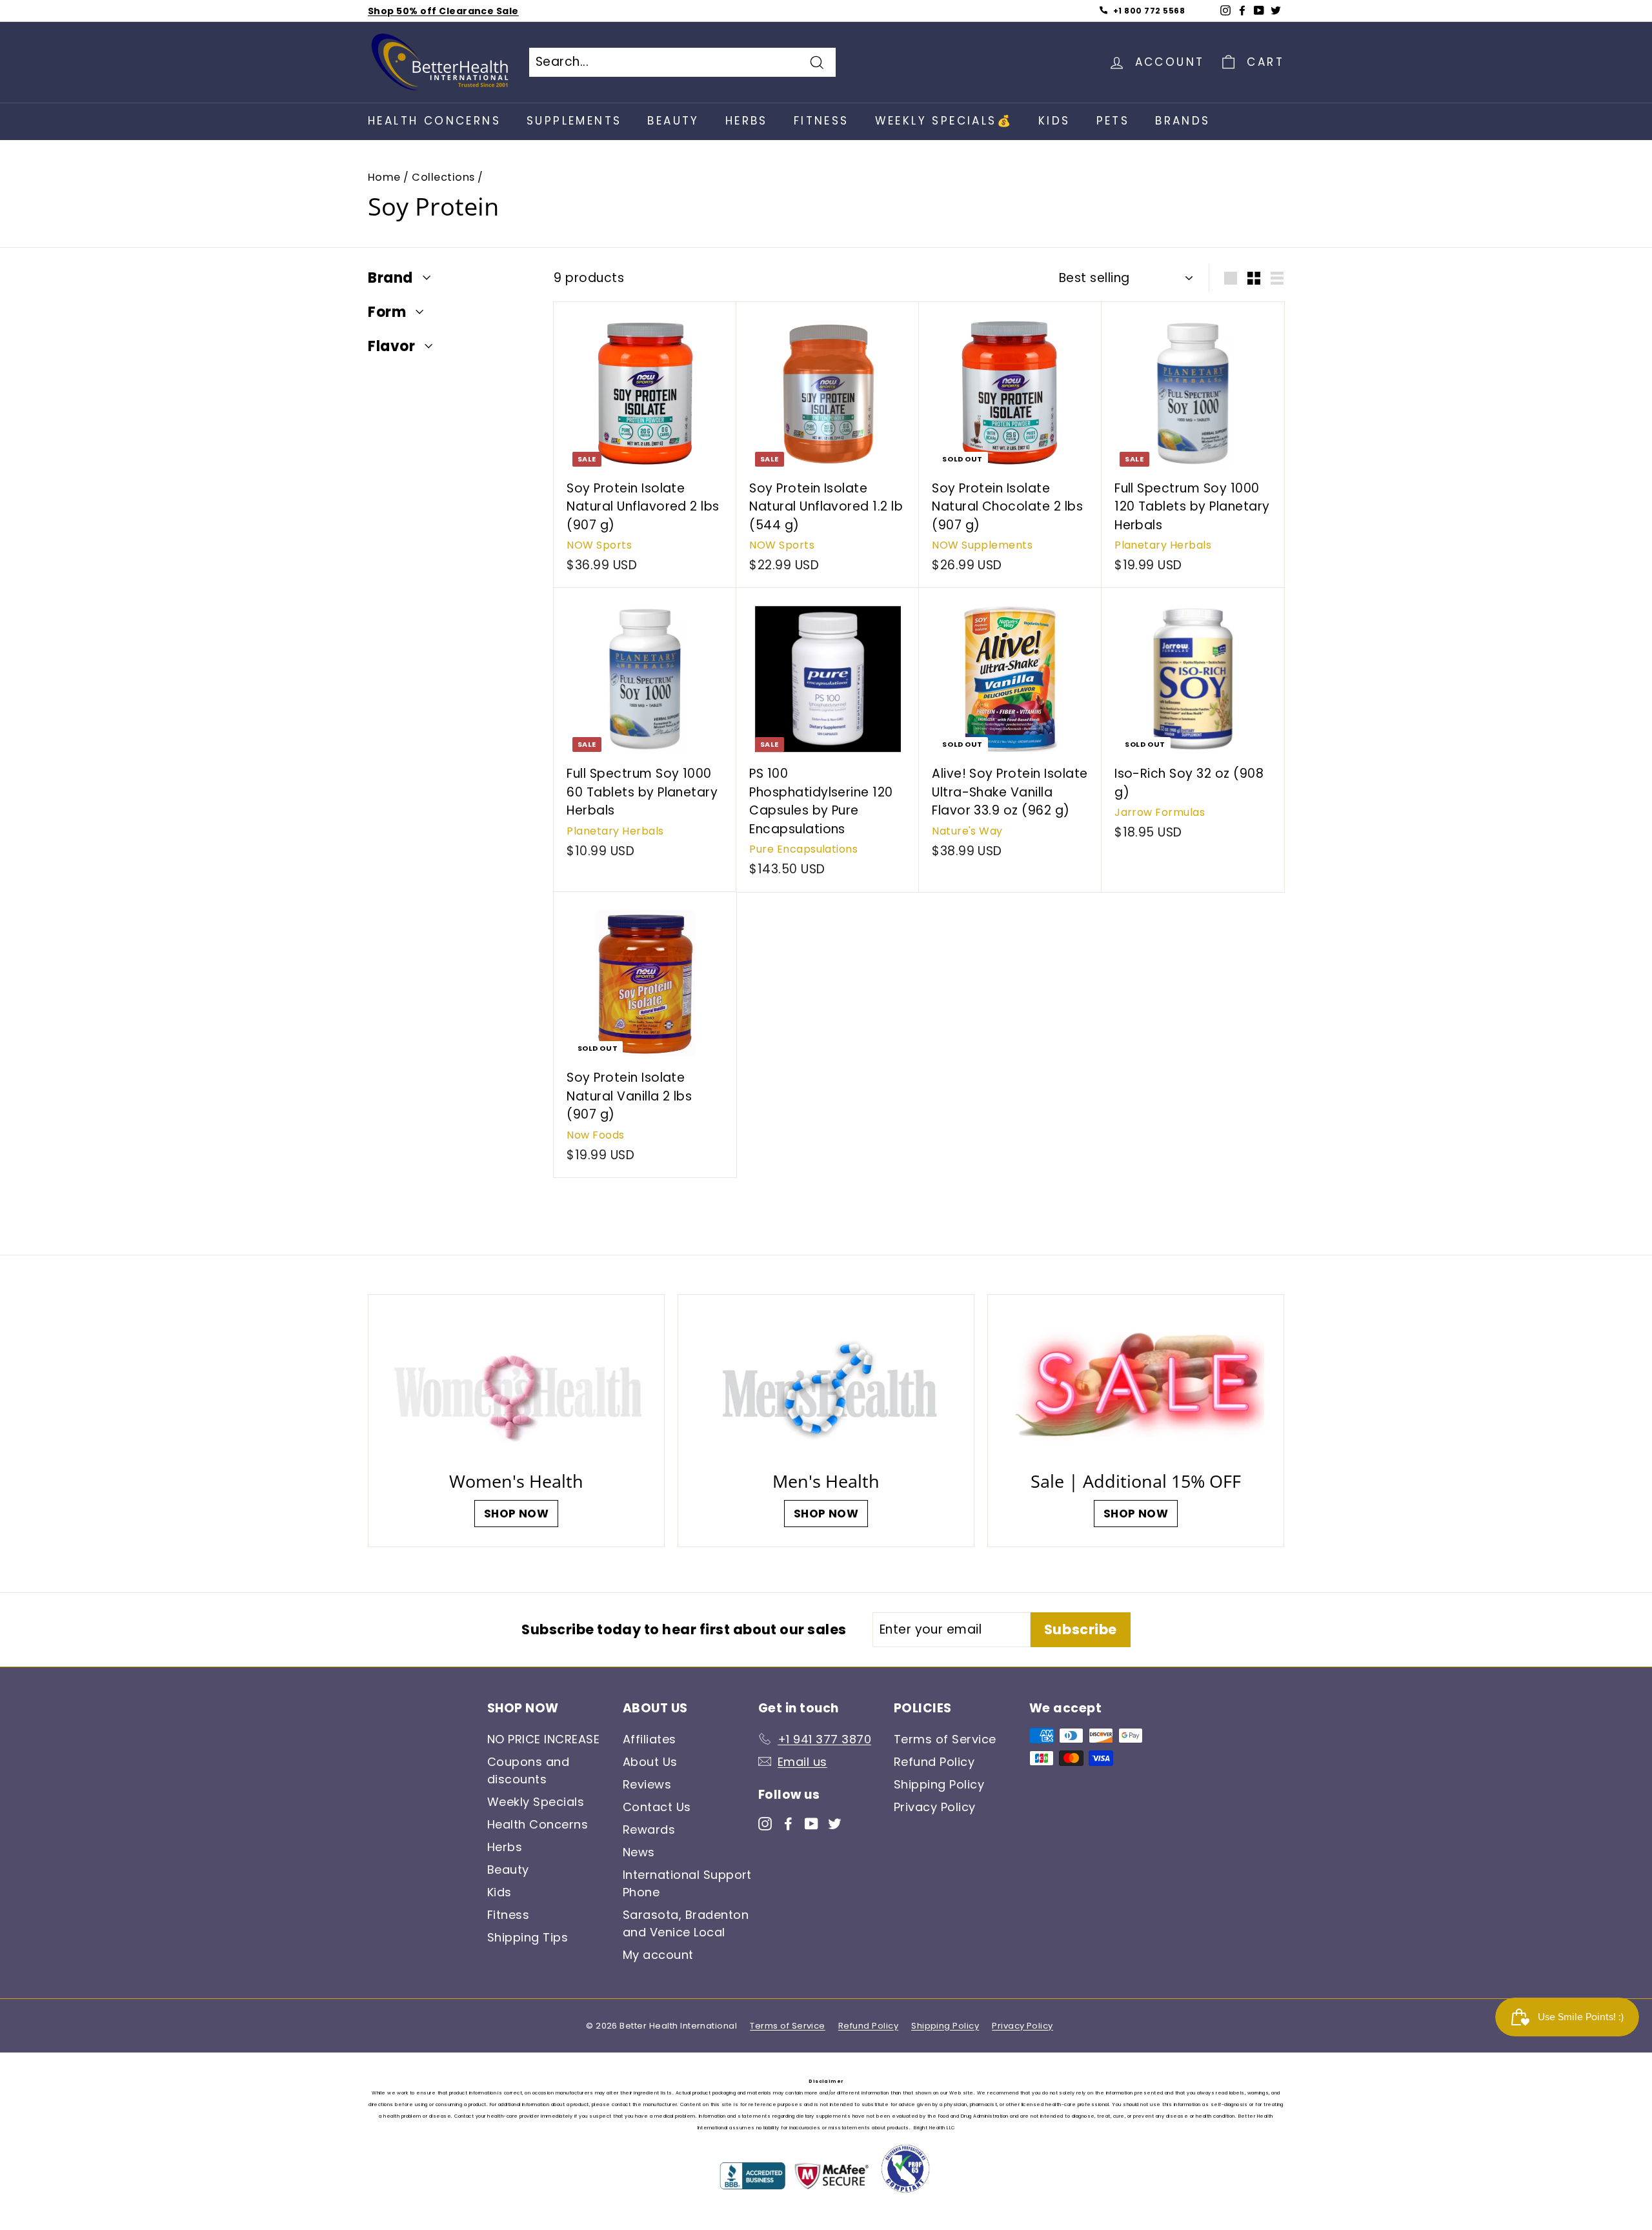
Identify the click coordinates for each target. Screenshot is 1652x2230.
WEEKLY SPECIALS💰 (944, 121)
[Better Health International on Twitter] (835, 1822)
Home (384, 177)
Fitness (821, 121)
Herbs (747, 121)
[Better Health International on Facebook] (788, 1822)
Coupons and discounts (528, 1770)
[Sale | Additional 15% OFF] (1136, 1386)
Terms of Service (945, 1739)
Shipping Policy (939, 1784)
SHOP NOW (517, 1514)
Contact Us (657, 1807)
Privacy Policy (935, 1807)
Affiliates (650, 1739)
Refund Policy (934, 1762)
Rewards (649, 1830)
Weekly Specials (536, 1802)
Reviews (647, 1784)
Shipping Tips (528, 1937)
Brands (1183, 121)
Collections (443, 177)
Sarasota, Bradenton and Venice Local (686, 1923)
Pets (1113, 121)
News (639, 1852)
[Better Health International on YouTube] (811, 1822)
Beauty (673, 121)
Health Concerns (434, 121)
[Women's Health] (516, 1386)
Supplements (574, 121)
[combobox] (682, 62)
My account (658, 1955)
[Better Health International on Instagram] (765, 1822)
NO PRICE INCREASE (543, 1739)
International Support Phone (687, 1883)
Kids (1054, 121)
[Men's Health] (826, 1386)
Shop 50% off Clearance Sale (443, 11)
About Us (650, 1762)
